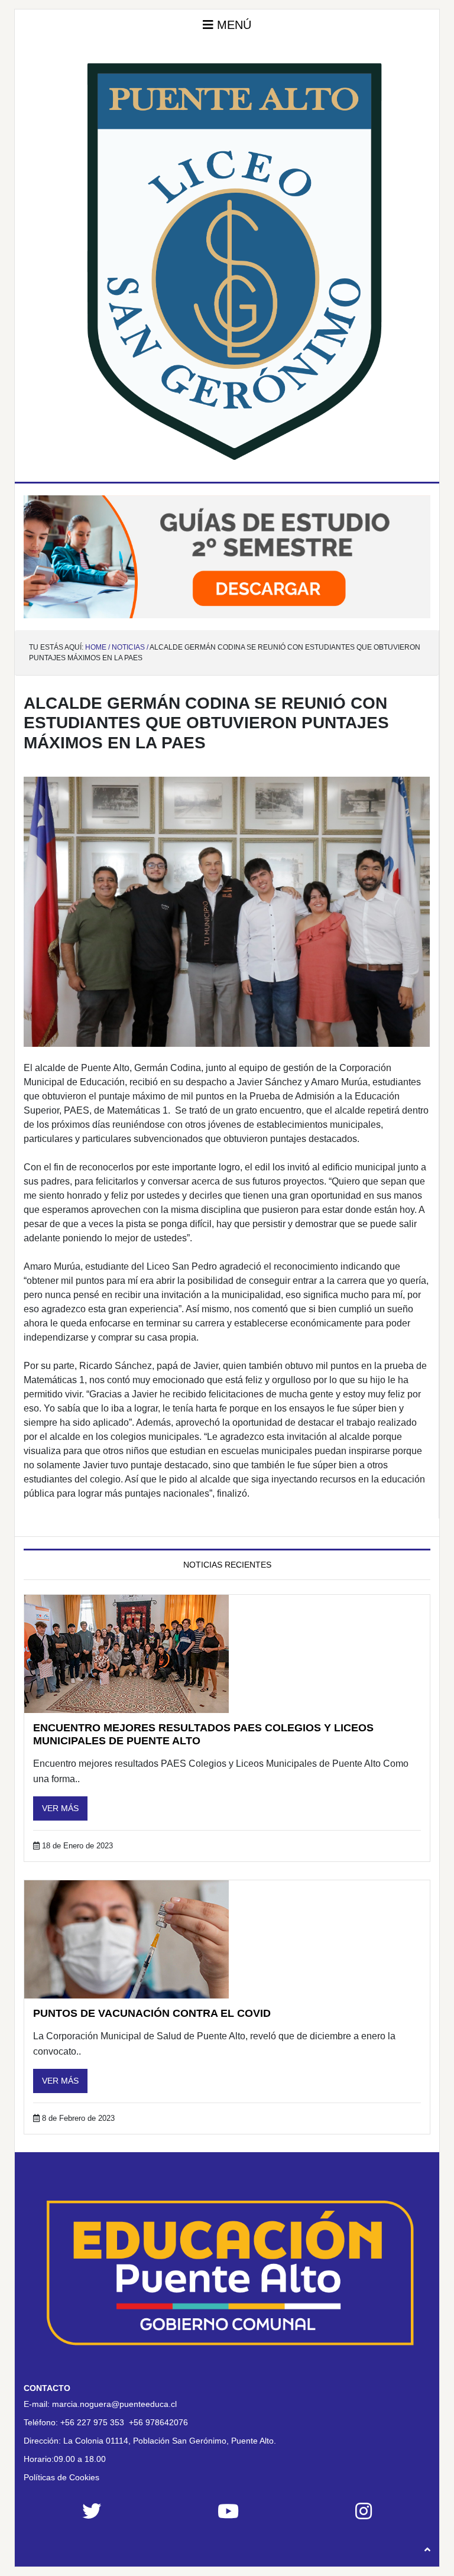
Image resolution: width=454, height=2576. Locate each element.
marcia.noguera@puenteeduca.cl (114, 2404)
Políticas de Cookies (61, 2477)
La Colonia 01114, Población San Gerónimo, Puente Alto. (170, 2441)
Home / (98, 647)
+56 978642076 (158, 2422)
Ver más (60, 1808)
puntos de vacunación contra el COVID (152, 2013)
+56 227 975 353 (92, 2422)
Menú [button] (232, 25)
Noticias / (130, 647)
